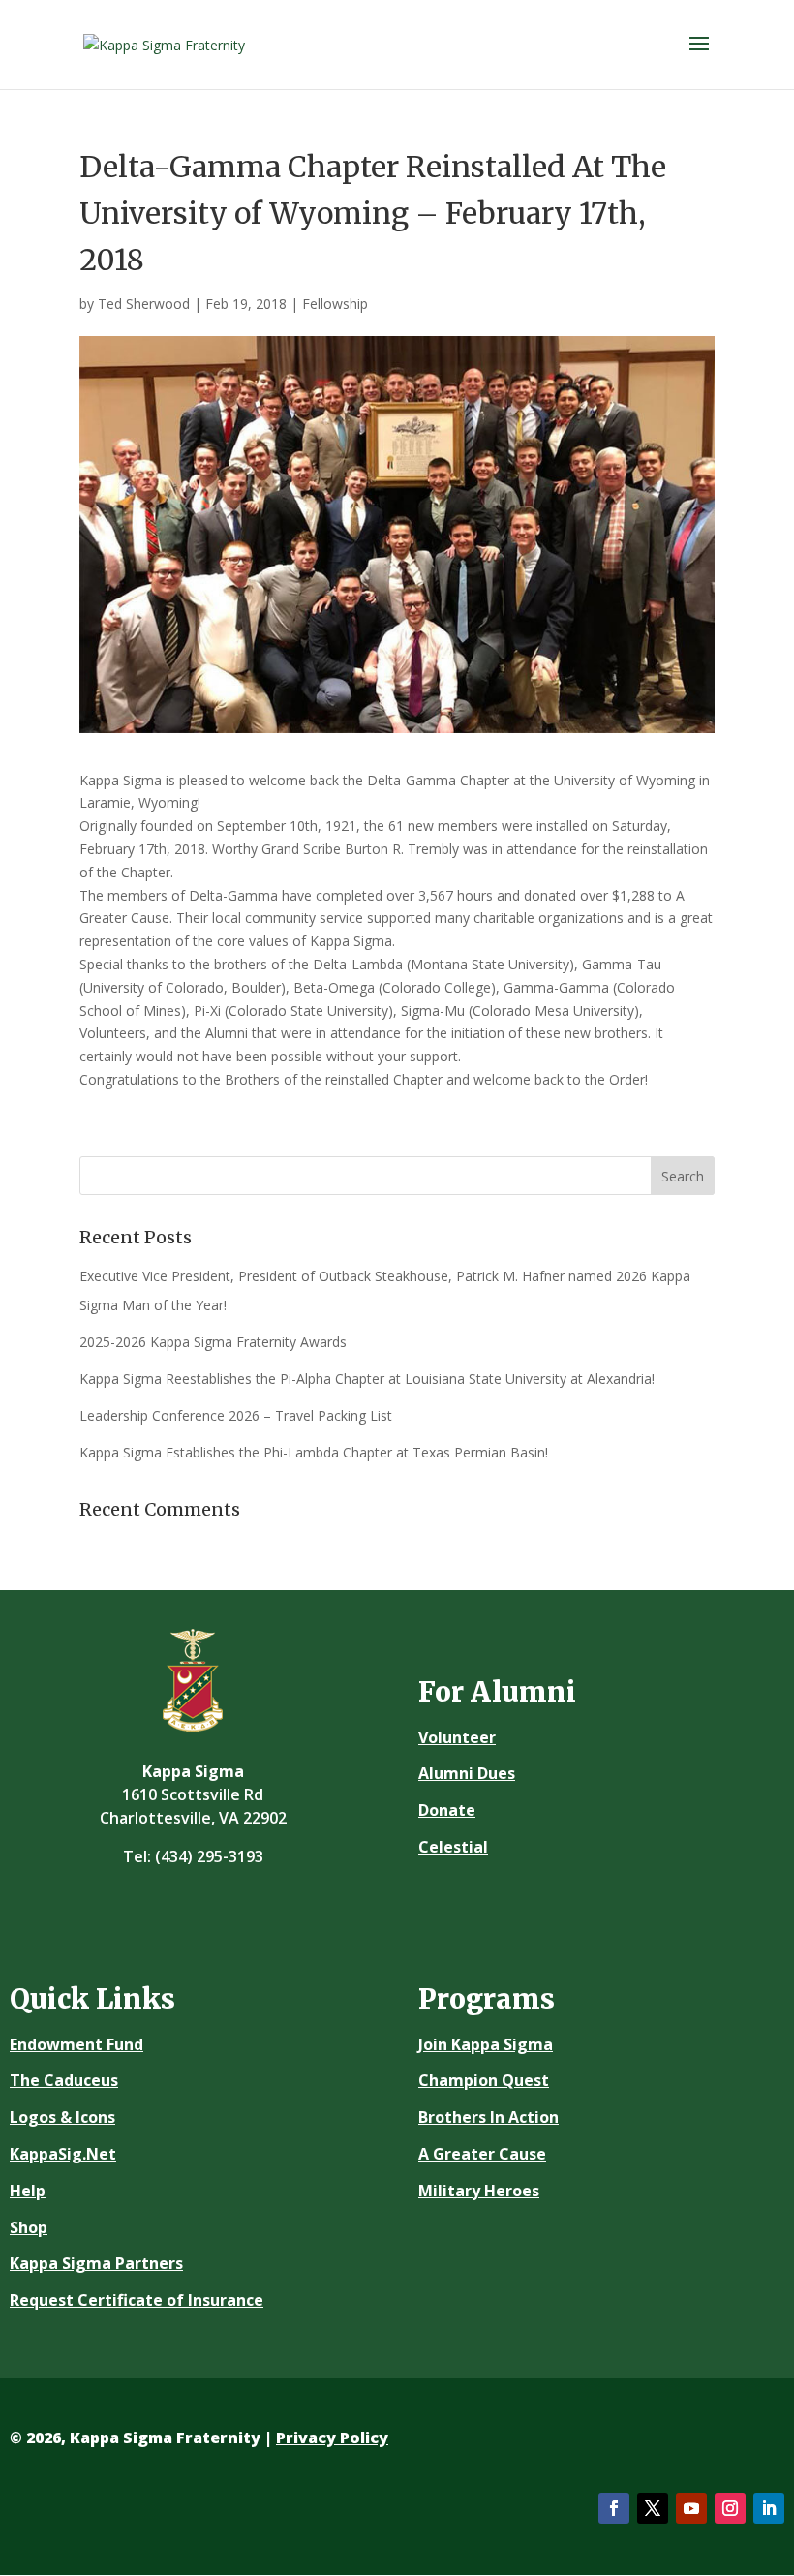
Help (28, 2191)
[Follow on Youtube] (691, 2508)
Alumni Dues (467, 1773)
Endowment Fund (76, 2044)
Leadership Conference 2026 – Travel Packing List (236, 1415)
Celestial (453, 1847)
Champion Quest (484, 2080)
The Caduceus (64, 2080)
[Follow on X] (653, 2508)
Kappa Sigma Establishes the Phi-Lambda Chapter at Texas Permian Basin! (314, 1452)
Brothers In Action (489, 2117)
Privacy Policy (332, 2438)
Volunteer (457, 1737)
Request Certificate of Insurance (137, 2300)
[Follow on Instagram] (730, 2508)
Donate (447, 1810)
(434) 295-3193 (209, 1856)
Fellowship (335, 304)
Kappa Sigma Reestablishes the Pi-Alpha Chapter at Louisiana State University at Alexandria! (367, 1379)
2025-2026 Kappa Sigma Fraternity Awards (213, 1342)
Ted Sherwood (144, 304)
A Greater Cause (482, 2154)
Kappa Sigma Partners (96, 2263)
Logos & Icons (62, 2117)
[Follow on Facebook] (614, 2508)
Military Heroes (479, 2191)
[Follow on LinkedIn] (769, 2508)
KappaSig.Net (63, 2154)
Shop (29, 2227)
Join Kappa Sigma (486, 2044)
